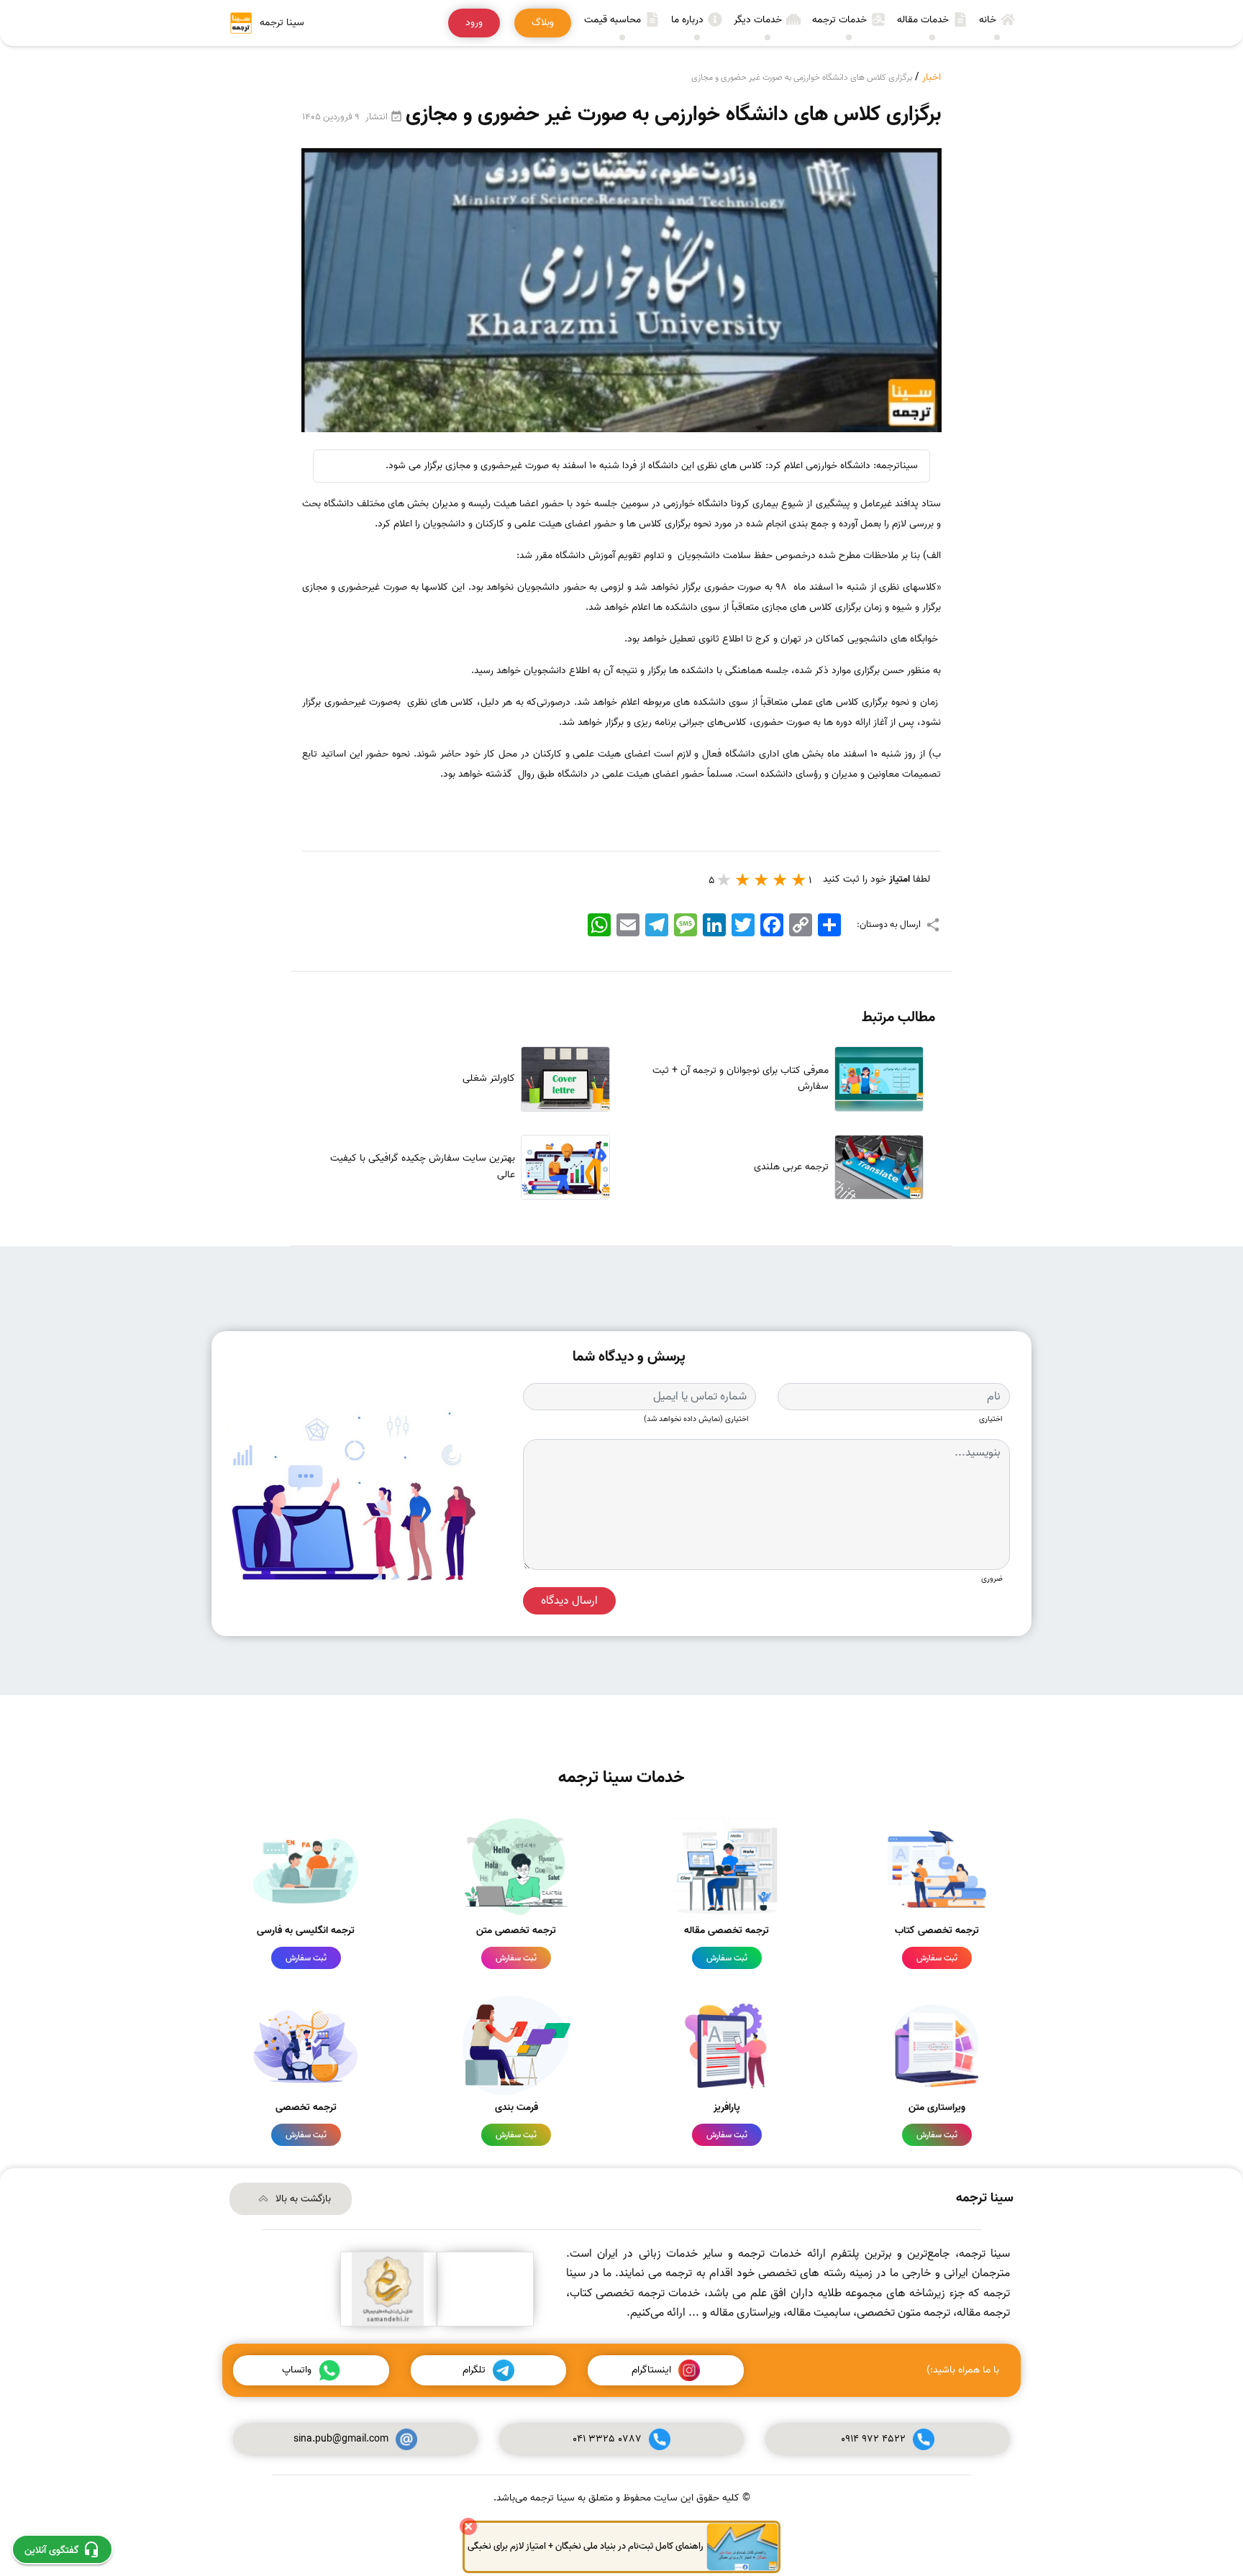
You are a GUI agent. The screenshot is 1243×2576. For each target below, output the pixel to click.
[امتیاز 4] (743, 880)
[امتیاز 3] (762, 880)
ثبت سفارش (937, 1958)
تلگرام (474, 2370)
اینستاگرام (651, 2370)
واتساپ (297, 2370)
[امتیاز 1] (799, 880)
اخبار (932, 77)
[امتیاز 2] (780, 880)
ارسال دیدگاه (569, 1601)
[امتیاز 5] (724, 880)
